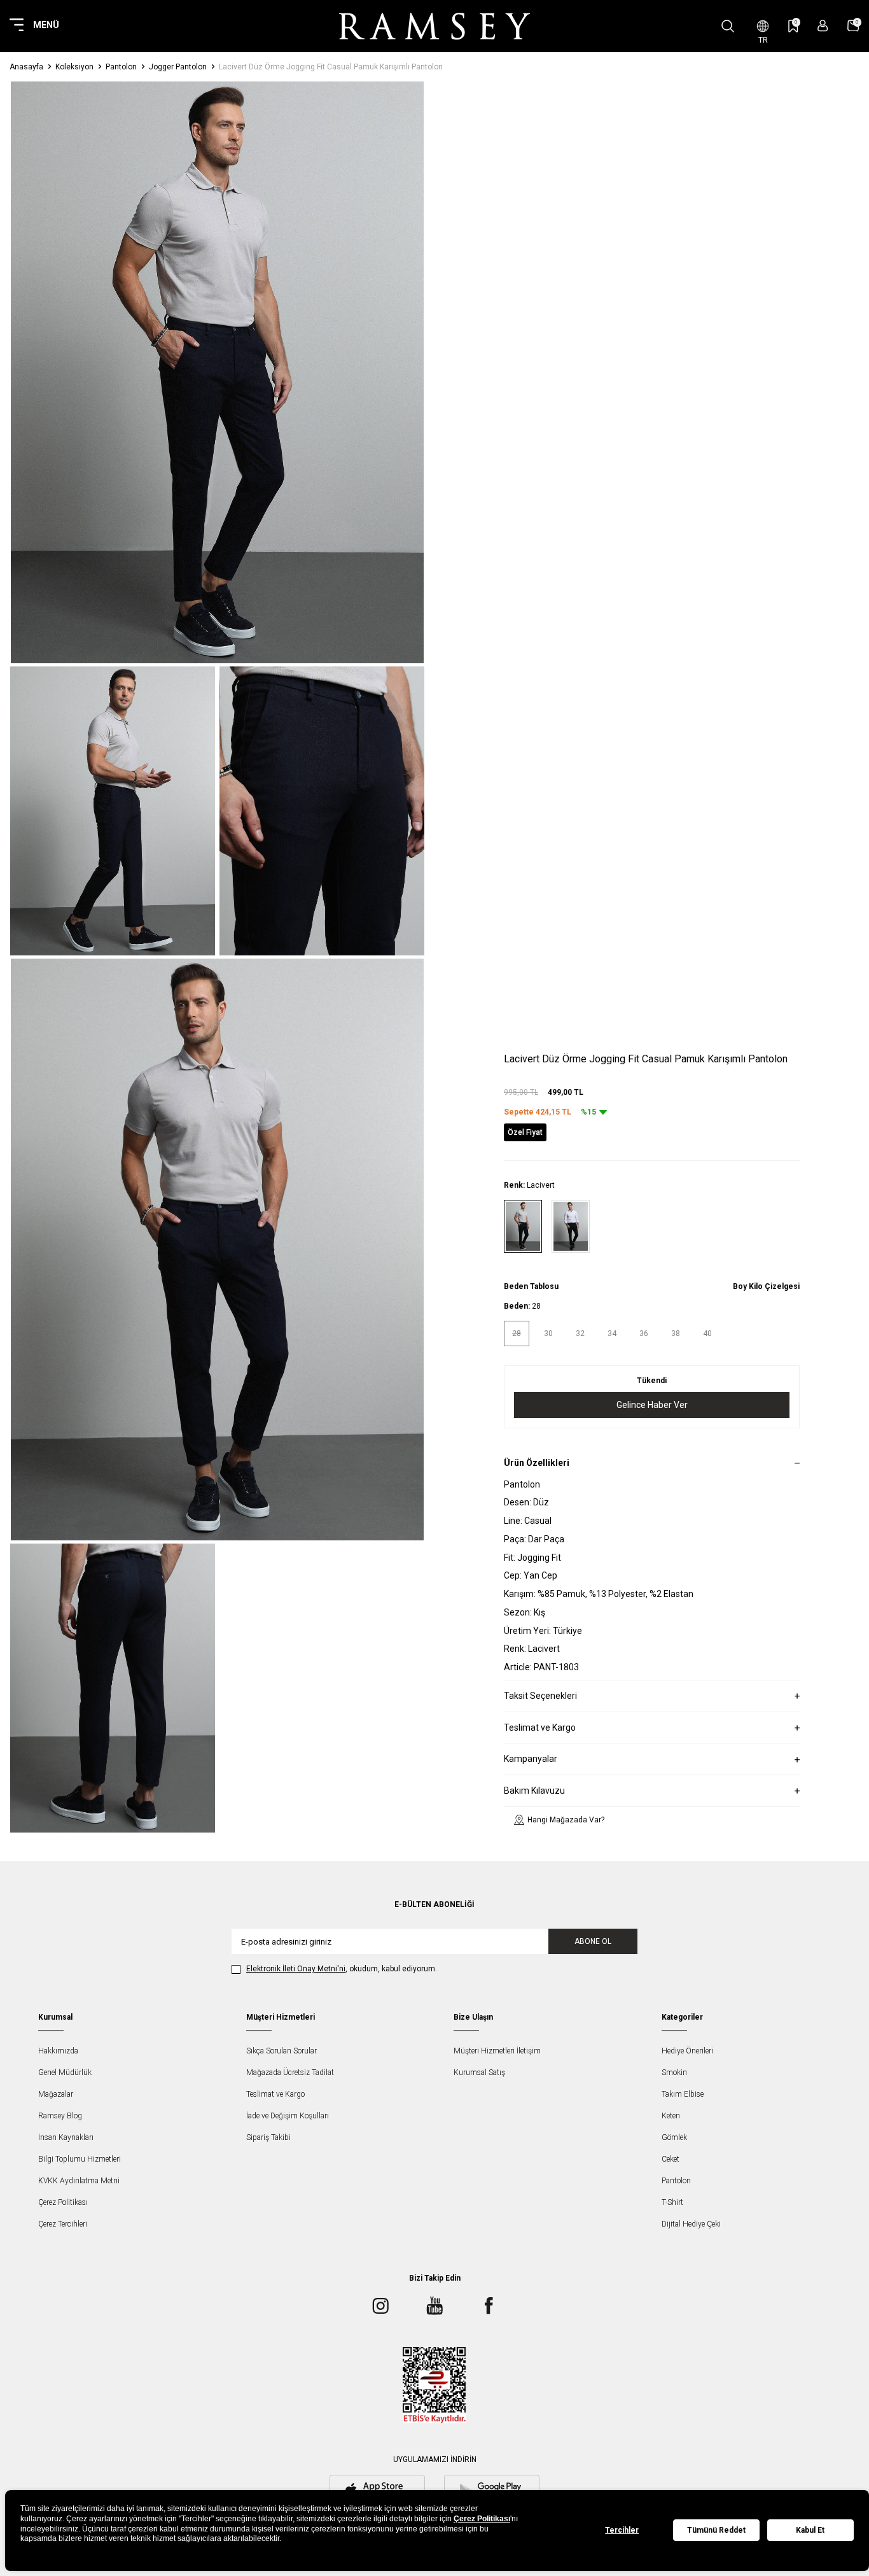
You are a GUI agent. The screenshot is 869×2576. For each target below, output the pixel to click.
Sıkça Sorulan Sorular (282, 2051)
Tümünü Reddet (716, 2530)
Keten (671, 2116)
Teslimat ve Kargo (275, 2094)
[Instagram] (380, 2305)
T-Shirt (672, 2202)
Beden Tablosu (531, 1286)
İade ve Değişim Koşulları (288, 2116)
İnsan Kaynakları (66, 2137)
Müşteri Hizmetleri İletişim (497, 2051)
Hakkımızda (58, 2051)
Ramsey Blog (60, 2116)
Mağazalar (56, 2094)
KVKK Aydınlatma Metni (79, 2181)
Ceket (671, 2159)
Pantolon (121, 67)
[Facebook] (489, 2305)
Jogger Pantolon (178, 67)
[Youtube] (434, 2305)
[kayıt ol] (823, 26)
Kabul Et (810, 2530)
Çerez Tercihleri (63, 2224)
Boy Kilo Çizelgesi (766, 1286)
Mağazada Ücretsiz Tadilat (290, 2073)
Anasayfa (26, 67)
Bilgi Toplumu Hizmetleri (80, 2159)
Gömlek (674, 2137)
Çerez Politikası (63, 2202)
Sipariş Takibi (268, 2137)
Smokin (674, 2073)
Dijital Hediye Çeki (691, 2224)
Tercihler (622, 2530)
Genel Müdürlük (65, 2073)
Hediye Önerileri (687, 2051)
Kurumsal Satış (479, 2073)
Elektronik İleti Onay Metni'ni (296, 1969)
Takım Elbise (683, 2094)
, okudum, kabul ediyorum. (342, 1969)
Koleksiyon (74, 67)
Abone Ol (593, 1941)
